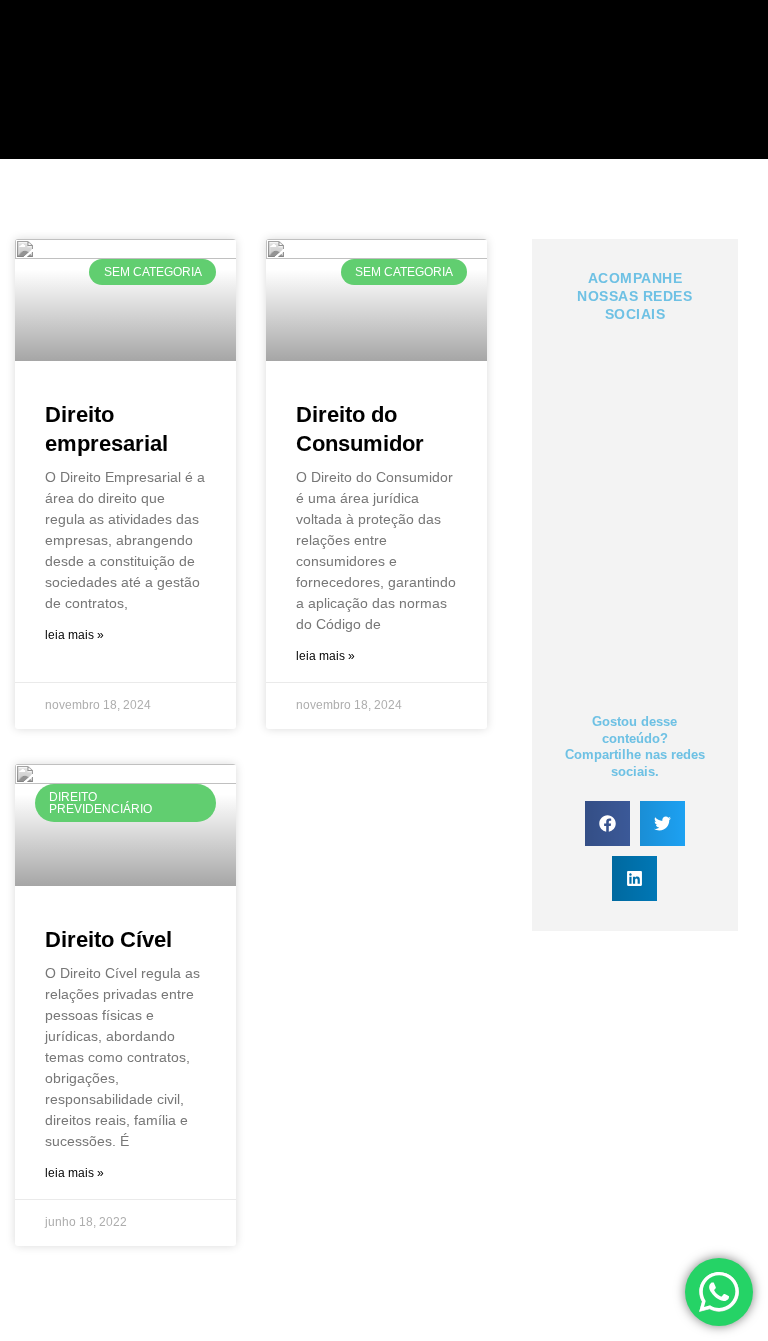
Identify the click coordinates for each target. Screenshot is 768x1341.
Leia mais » (74, 635)
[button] (607, 823)
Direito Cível (108, 939)
